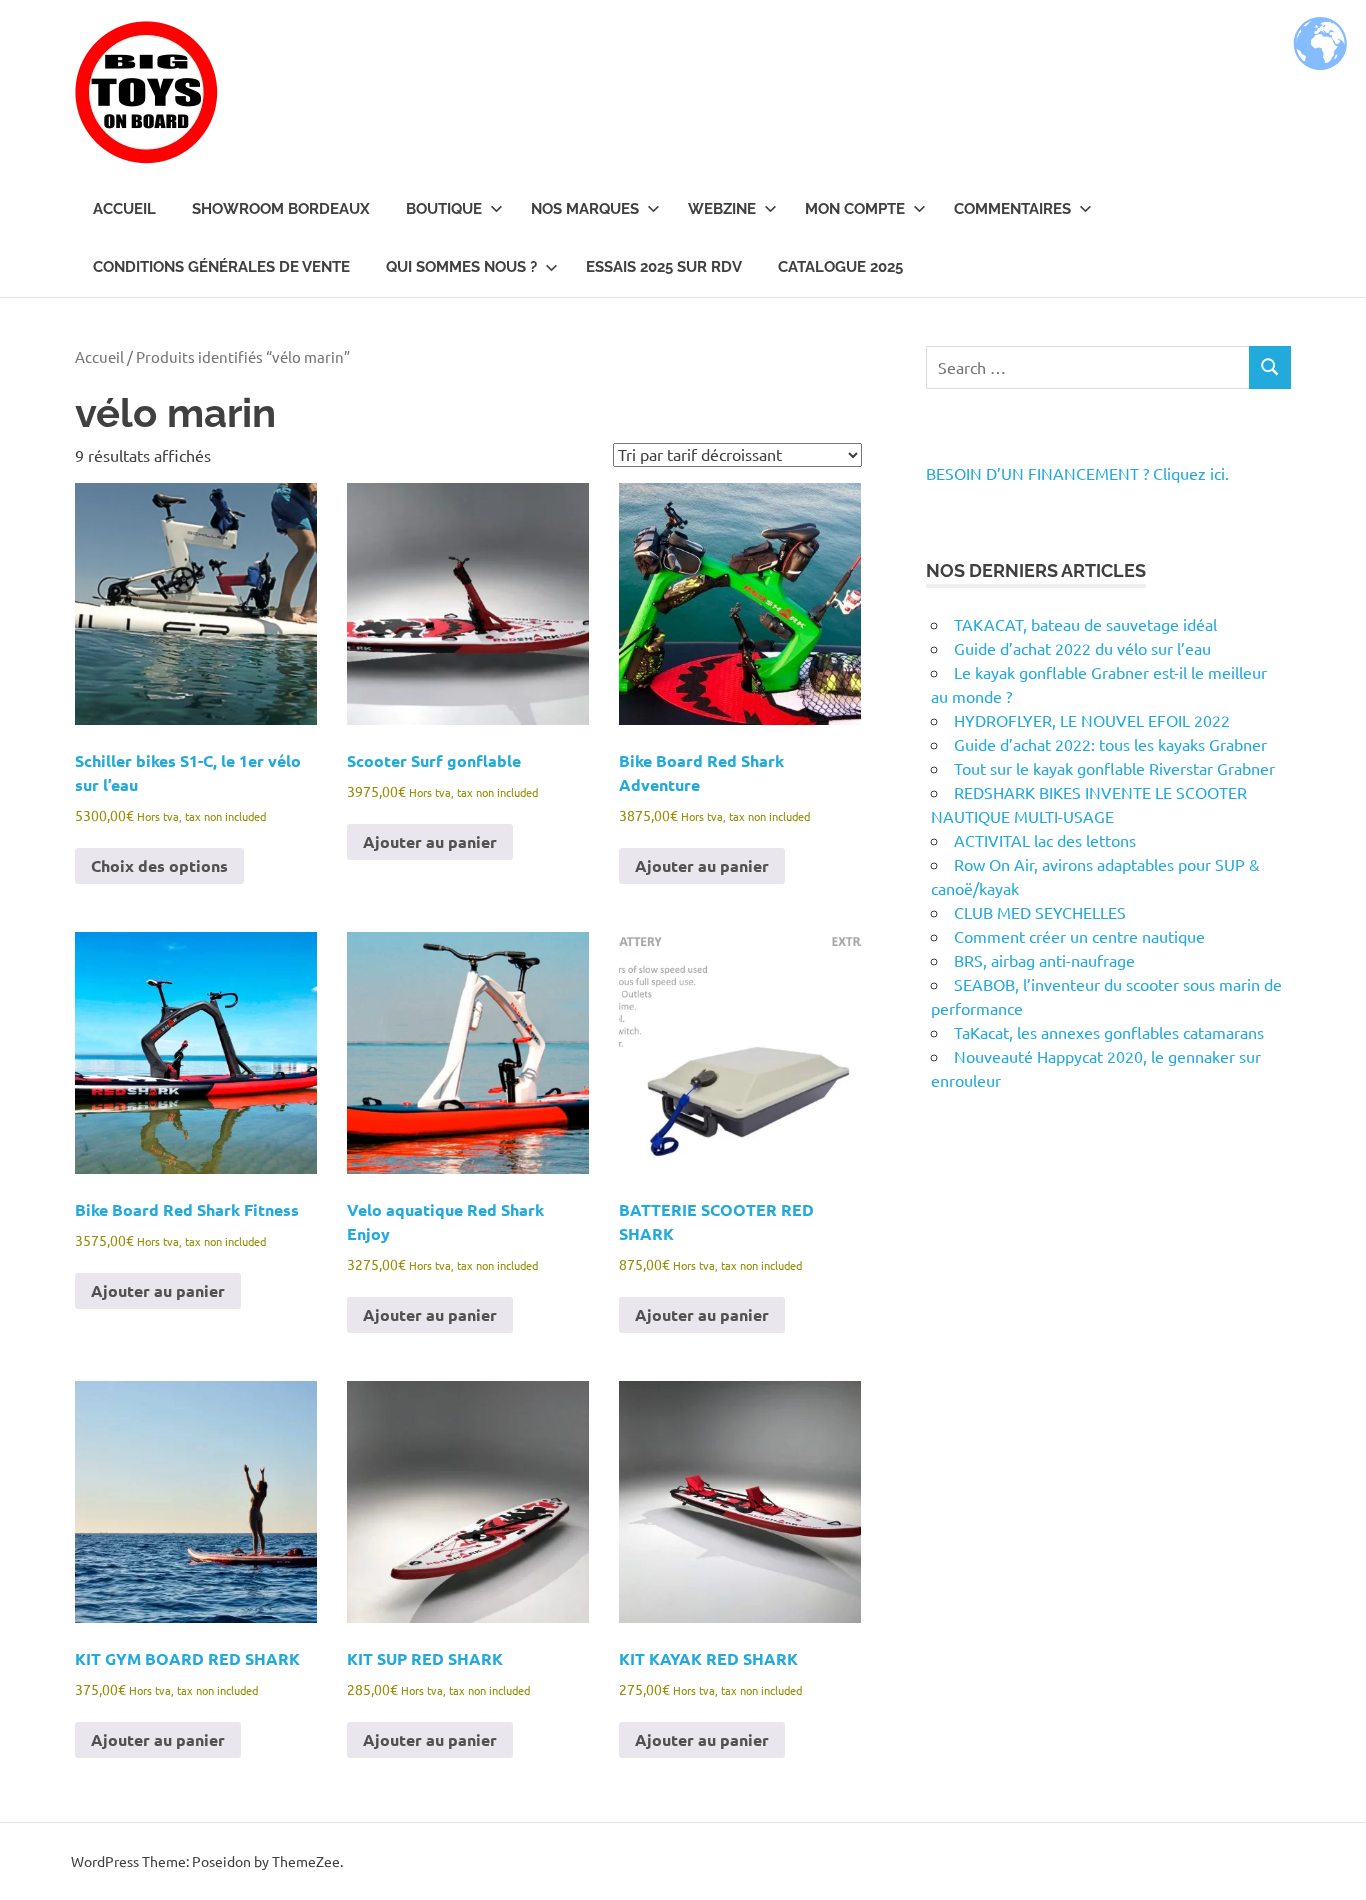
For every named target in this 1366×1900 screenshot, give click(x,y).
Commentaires (1012, 209)
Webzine (722, 209)
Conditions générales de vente (221, 267)
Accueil (124, 209)
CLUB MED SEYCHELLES (1040, 912)
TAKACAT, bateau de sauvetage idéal (1085, 624)
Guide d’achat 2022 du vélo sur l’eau (1082, 648)
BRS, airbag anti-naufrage (1044, 960)
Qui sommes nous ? (461, 267)
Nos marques (585, 209)
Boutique (444, 209)
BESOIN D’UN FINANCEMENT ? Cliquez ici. (1077, 473)
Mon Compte (855, 209)
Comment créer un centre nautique (1079, 936)
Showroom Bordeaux (281, 209)
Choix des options (159, 865)
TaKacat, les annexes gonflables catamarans (1109, 1032)
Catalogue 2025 (840, 267)
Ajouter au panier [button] (430, 841)
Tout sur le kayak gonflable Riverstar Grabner (1114, 768)
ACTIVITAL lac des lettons (1045, 840)
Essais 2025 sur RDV (664, 267)
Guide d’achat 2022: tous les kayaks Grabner (1110, 744)
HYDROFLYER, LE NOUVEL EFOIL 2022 (1092, 720)
